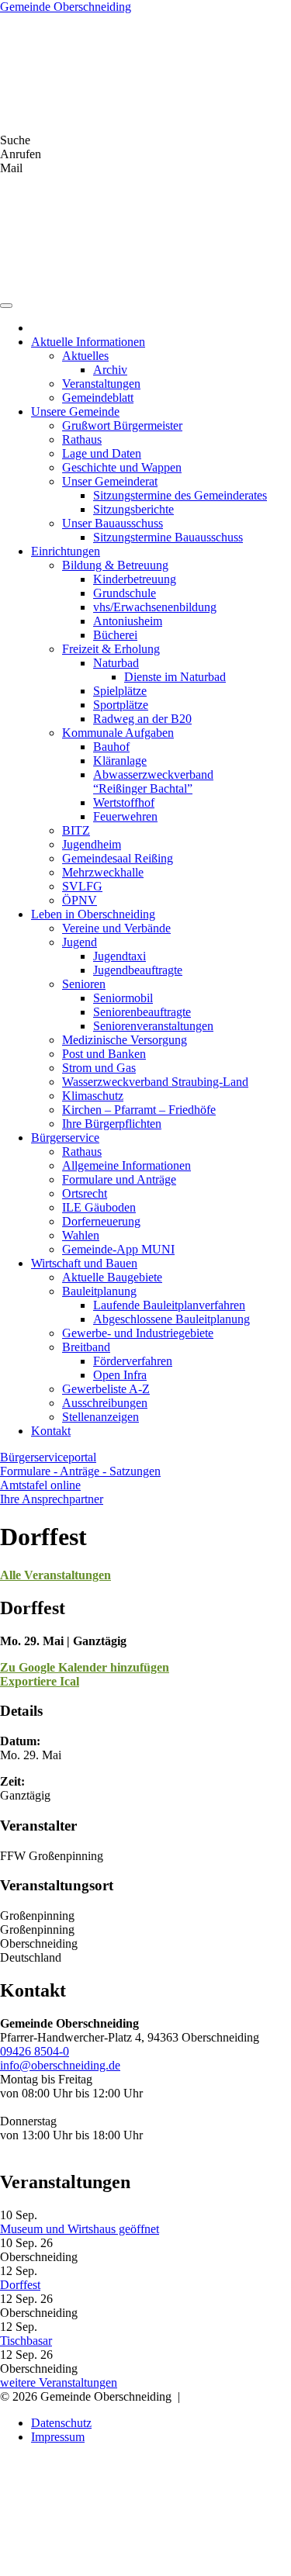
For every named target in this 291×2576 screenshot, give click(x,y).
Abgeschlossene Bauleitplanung (171, 1319)
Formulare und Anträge (119, 1179)
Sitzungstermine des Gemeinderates (180, 495)
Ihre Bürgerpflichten (112, 1124)
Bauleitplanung (99, 1291)
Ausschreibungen (105, 1403)
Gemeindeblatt (98, 398)
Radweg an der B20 (142, 719)
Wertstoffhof (124, 802)
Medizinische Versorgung (125, 1040)
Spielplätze (120, 691)
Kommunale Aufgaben (118, 733)
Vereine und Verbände (116, 928)
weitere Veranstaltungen (59, 2382)
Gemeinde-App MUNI (118, 1249)
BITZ (76, 830)
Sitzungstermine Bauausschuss (168, 537)
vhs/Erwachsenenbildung (155, 607)
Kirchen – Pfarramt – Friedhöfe (139, 1110)
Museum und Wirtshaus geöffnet (80, 2229)
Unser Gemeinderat (110, 481)
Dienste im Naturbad (175, 677)
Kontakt (51, 1431)
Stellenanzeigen (100, 1417)
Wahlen (81, 1235)
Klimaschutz (93, 1096)
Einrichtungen (66, 551)
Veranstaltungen (101, 384)
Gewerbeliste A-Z (106, 1389)
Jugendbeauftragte (138, 970)
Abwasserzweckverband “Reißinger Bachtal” (153, 781)
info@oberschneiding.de (60, 2065)
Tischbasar (26, 2341)
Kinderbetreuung (135, 579)
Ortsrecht (85, 1193)
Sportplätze (121, 705)
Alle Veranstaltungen (55, 1575)
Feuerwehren (125, 816)
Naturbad (116, 663)
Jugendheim (92, 844)
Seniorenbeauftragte (142, 1012)
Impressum (58, 2437)
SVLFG (82, 886)
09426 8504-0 (35, 2051)
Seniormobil (123, 998)
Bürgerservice (65, 1138)
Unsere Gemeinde (75, 411)
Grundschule (125, 593)
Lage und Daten (102, 453)
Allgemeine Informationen (126, 1165)
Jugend (80, 942)
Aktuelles (85, 356)
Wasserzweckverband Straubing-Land (155, 1082)
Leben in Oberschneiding (93, 914)
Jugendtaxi (120, 956)
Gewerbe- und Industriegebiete (138, 1333)
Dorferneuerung (101, 1221)
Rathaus (82, 439)
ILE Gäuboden (99, 1207)
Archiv (110, 370)
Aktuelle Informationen (88, 342)
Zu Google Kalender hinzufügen (85, 1667)
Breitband (86, 1347)
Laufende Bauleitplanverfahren (169, 1305)
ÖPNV (80, 900)
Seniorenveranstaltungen (153, 1026)
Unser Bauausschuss (113, 523)
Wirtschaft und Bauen (84, 1263)
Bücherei (115, 635)
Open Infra (120, 1375)
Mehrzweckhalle (103, 872)
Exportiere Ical (40, 1681)
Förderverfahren (133, 1361)
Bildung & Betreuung (115, 565)
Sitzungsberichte (133, 509)
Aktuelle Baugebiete (112, 1277)
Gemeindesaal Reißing (118, 858)
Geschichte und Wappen (122, 467)
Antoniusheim (128, 621)
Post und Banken (104, 1054)
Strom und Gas (99, 1068)
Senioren (84, 984)
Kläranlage (120, 761)
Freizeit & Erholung (111, 649)
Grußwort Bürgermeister (122, 425)
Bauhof (111, 747)
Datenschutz (61, 2423)
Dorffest (20, 2285)
